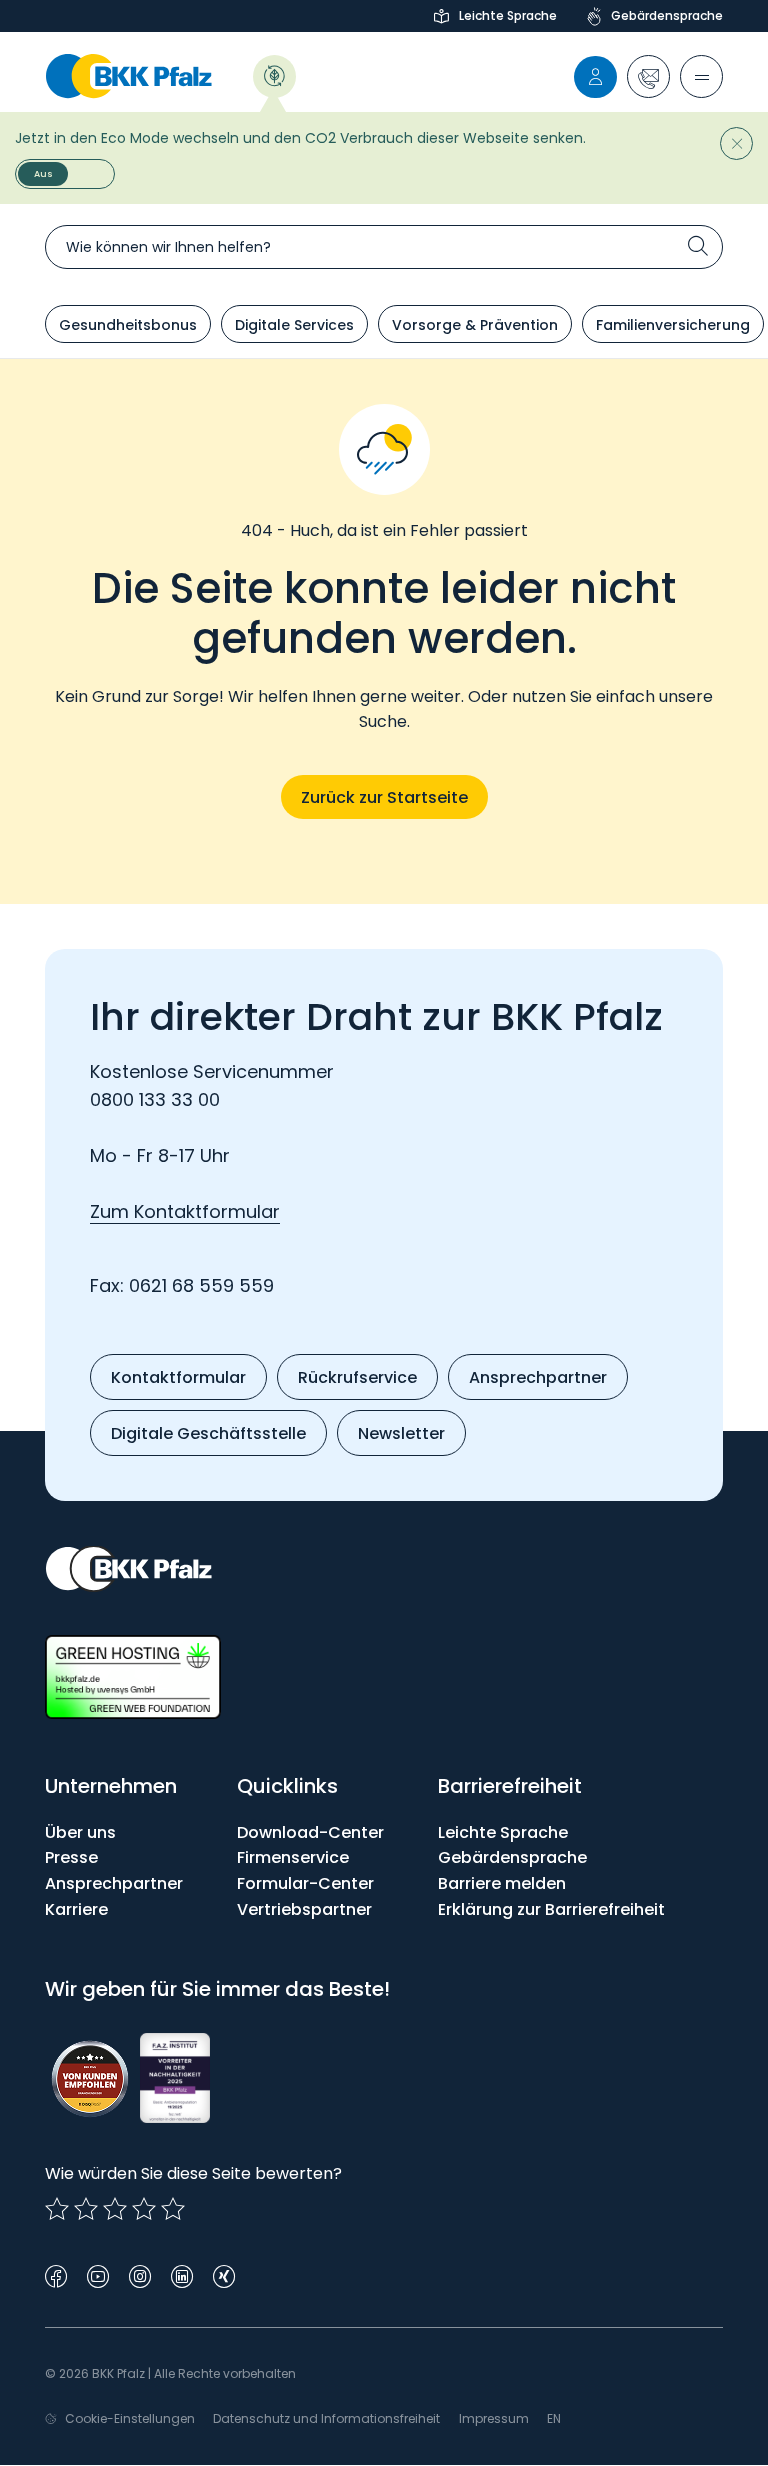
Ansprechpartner (114, 1883)
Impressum (494, 2418)
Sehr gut (173, 2209)
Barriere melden (502, 1883)
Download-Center (310, 1832)
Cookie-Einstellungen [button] (130, 2418)
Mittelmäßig (86, 2209)
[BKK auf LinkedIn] (182, 2275)
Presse (71, 1857)
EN (554, 2418)
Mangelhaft (57, 2209)
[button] (648, 76)
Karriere (76, 1909)
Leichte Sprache (508, 15)
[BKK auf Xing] (224, 2275)
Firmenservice (293, 1857)
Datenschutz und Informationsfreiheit (326, 2418)
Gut (115, 2209)
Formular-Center (305, 1883)
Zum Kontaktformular (185, 1211)
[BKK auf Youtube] (98, 2275)
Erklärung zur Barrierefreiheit (551, 1909)
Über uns (80, 1832)
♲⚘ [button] (274, 74)
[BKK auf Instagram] (140, 2275)
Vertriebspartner (304, 1909)
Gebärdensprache (667, 15)
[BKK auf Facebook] (56, 2275)
